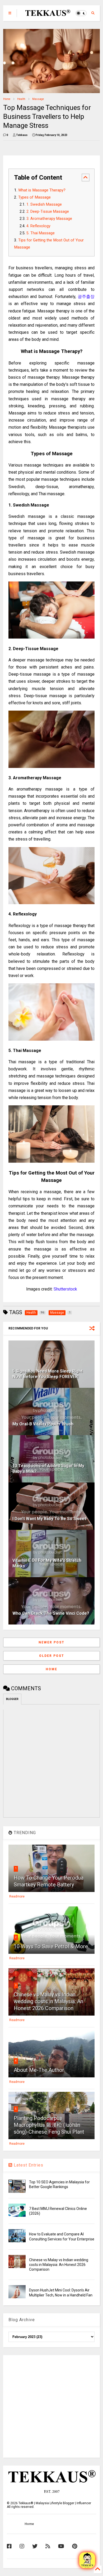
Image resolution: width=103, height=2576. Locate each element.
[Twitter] (35, 2546)
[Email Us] (87, 2560)
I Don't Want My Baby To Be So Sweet (49, 1519)
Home (7, 99)
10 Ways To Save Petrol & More (51, 1946)
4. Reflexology (38, 226)
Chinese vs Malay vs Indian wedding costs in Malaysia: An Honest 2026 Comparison (48, 2001)
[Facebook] (9, 2546)
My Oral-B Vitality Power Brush (43, 1424)
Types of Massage (34, 197)
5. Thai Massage (41, 233)
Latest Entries (28, 2165)
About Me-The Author (39, 2070)
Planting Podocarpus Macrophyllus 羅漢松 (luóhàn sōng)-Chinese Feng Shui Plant (49, 2125)
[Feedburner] (48, 2546)
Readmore (17, 1896)
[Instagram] (22, 2546)
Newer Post (51, 1642)
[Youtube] (61, 2546)
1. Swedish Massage (44, 204)
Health (21, 99)
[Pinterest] (75, 2546)
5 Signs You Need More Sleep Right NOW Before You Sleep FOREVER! (48, 1374)
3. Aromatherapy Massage (49, 219)
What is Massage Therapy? (42, 190)
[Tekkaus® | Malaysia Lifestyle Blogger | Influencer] (46, 14)
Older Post (52, 1656)
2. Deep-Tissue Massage (48, 212)
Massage (38, 99)
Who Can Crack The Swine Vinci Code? (51, 1613)
